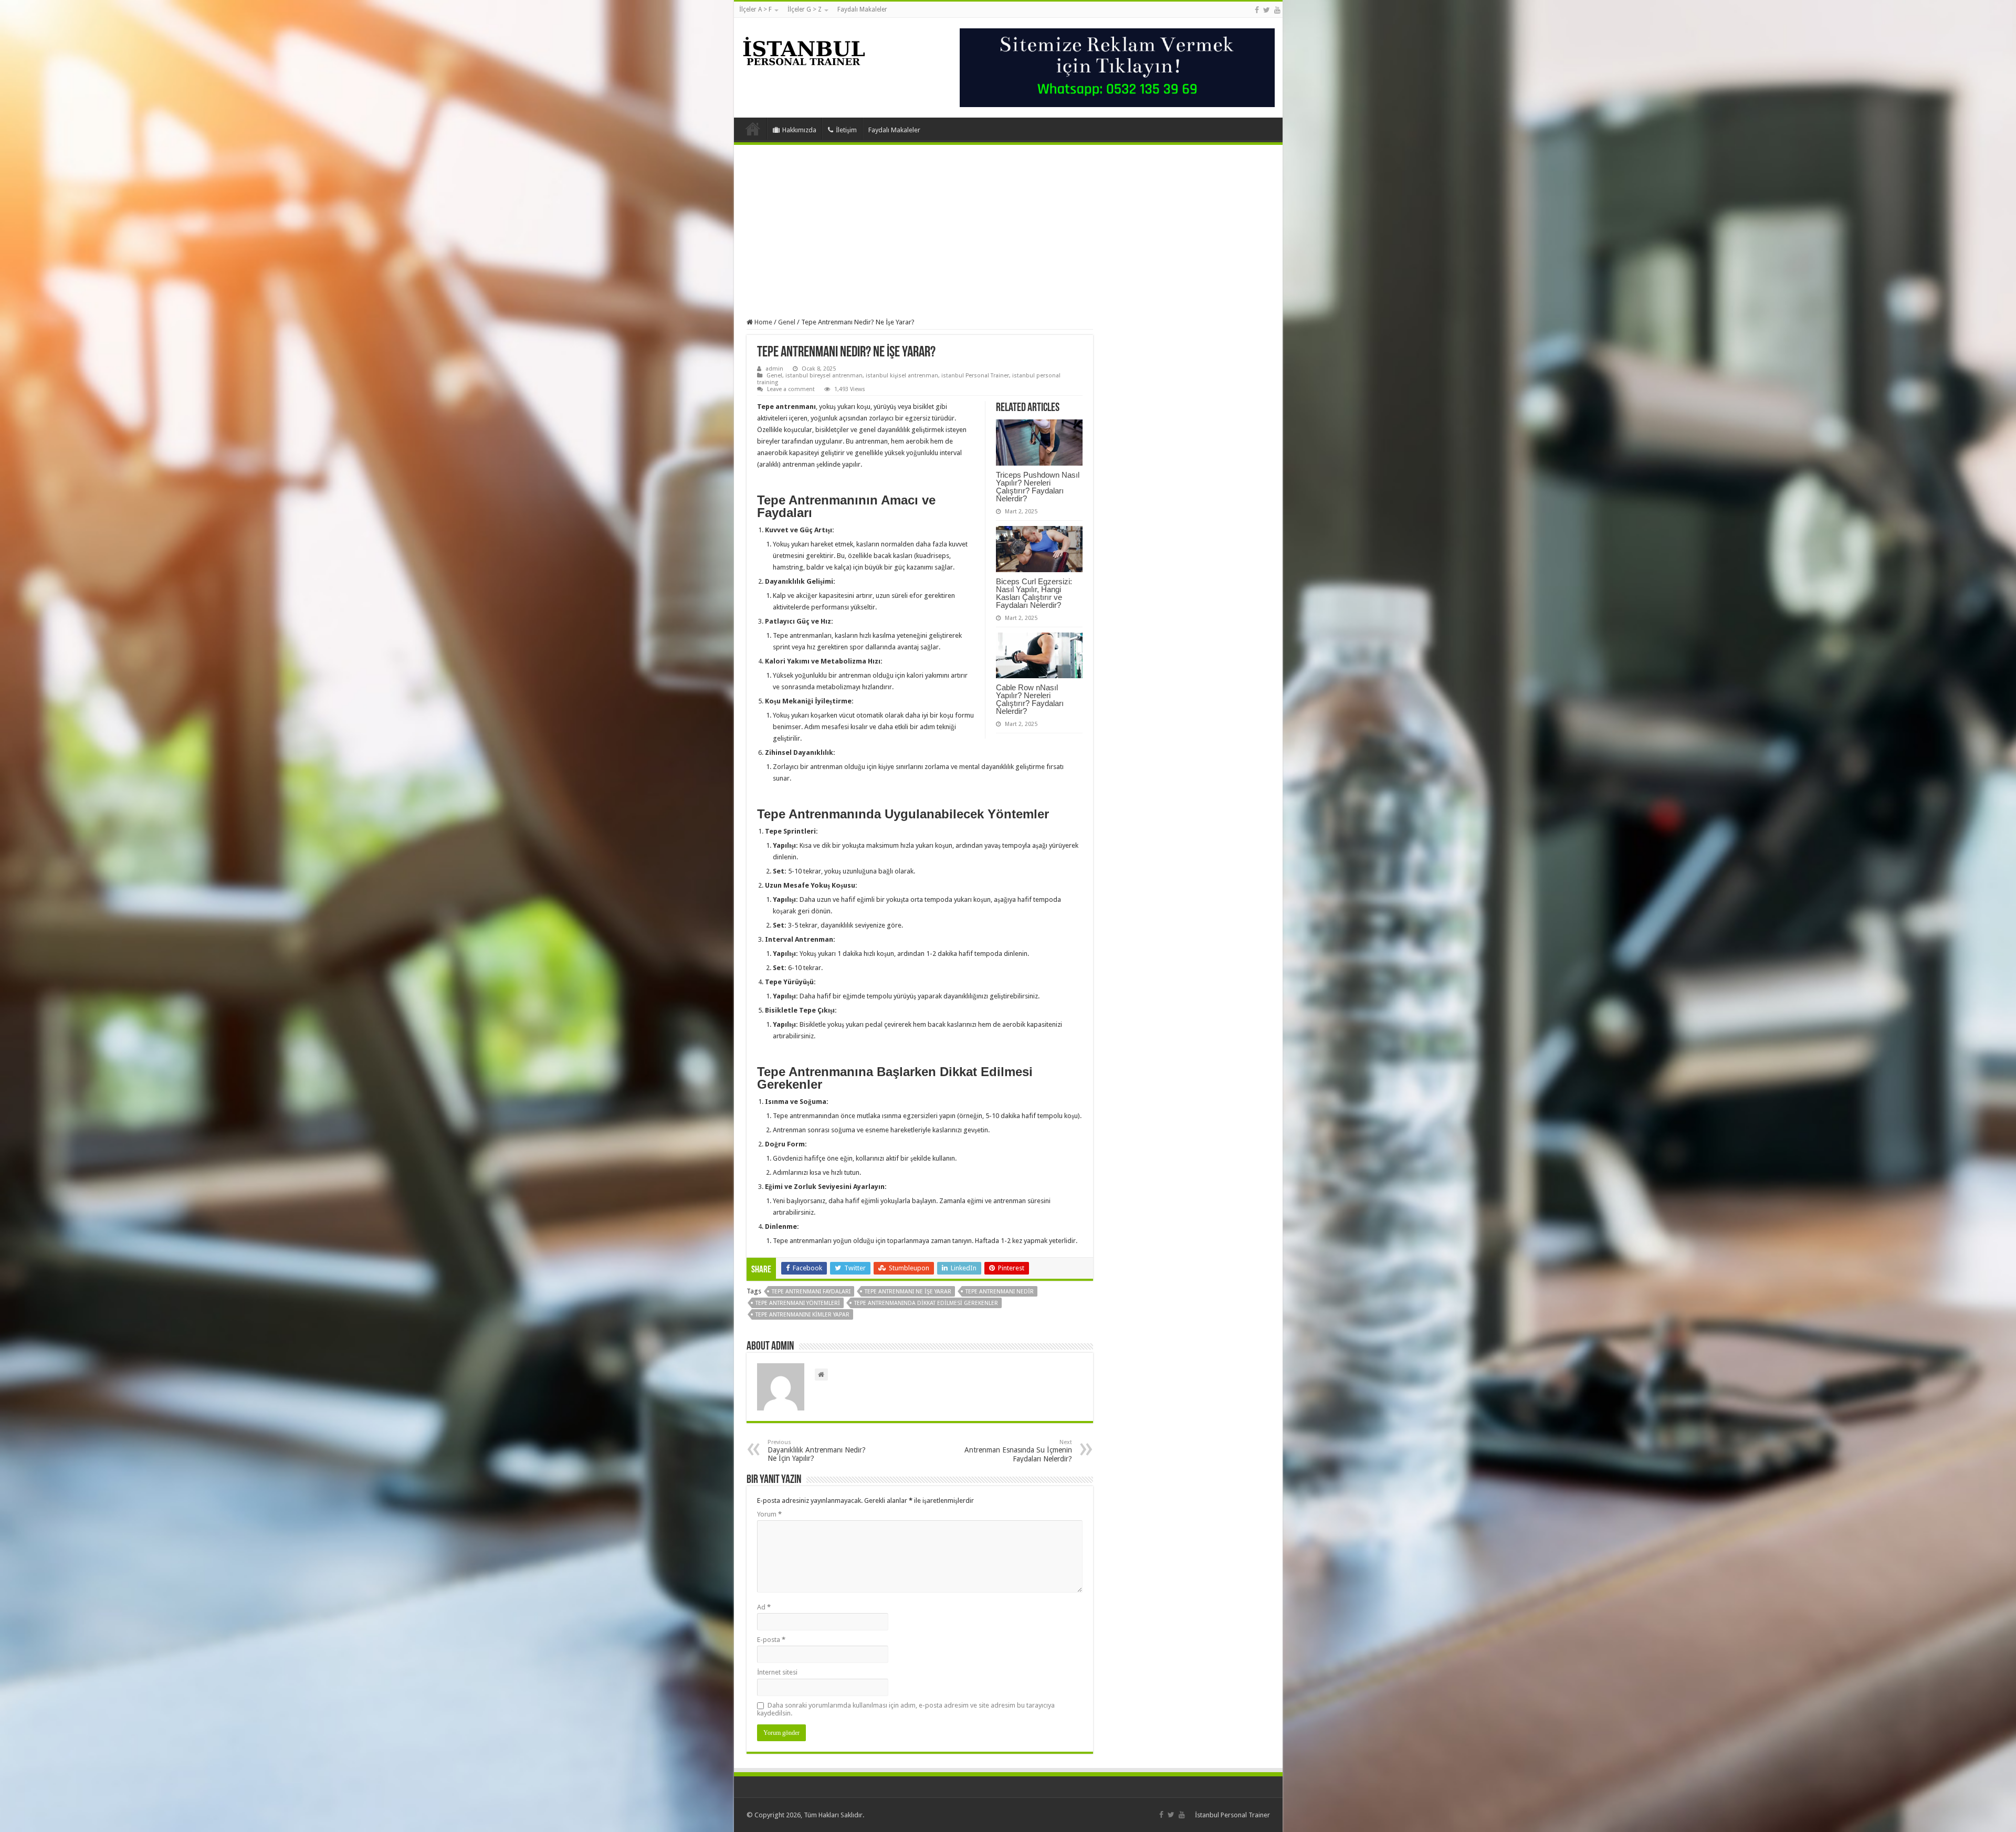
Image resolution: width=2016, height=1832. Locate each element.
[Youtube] (1277, 10)
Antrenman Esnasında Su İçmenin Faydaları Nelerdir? (1018, 1451)
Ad (764, 1607)
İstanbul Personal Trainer (1232, 1815)
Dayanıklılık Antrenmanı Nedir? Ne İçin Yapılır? (817, 1451)
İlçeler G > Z (805, 9)
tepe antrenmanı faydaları (811, 1292)
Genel (787, 322)
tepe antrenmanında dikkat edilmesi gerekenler (926, 1303)
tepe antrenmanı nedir (1000, 1292)
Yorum (769, 1514)
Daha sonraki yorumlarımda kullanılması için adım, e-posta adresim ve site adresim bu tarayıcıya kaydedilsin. (906, 1709)
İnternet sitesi (777, 1672)
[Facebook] (1257, 10)
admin (774, 369)
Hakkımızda (799, 130)
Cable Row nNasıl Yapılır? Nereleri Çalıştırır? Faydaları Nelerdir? (1030, 699)
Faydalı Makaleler (862, 9)
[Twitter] (1267, 10)
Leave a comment (791, 389)
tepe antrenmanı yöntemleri (798, 1303)
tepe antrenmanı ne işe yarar (908, 1292)
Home (763, 322)
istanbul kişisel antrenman (902, 376)
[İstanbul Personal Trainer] (804, 50)
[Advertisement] (1008, 231)
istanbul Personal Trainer (975, 376)
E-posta (771, 1640)
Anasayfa (753, 129)
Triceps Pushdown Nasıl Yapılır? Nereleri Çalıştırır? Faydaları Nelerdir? (1038, 487)
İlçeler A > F (755, 9)
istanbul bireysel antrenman (824, 376)
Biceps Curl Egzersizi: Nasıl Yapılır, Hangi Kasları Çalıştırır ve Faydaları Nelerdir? (1034, 593)
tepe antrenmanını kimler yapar (802, 1315)
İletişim (846, 130)
